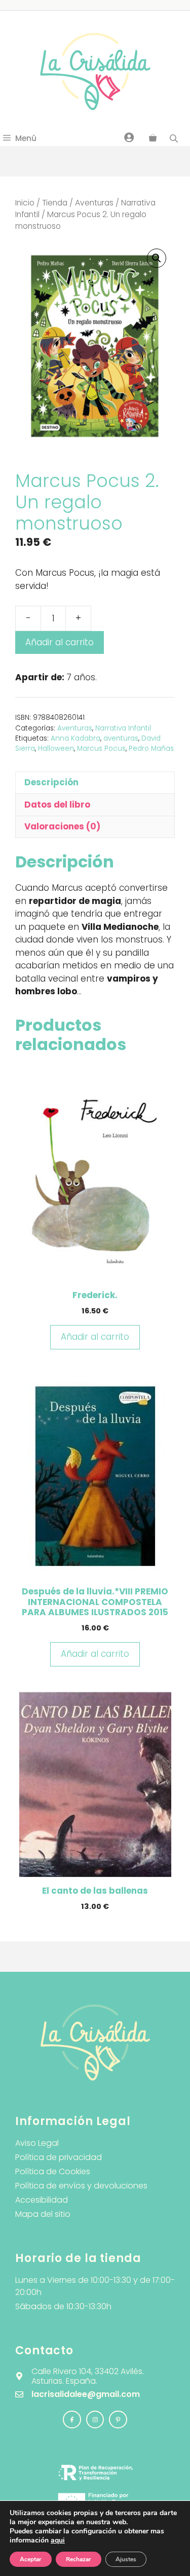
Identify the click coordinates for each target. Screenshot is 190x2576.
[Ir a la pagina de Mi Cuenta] (129, 137)
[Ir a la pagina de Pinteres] (118, 2420)
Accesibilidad (42, 2200)
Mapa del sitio (43, 2214)
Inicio (25, 203)
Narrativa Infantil (123, 728)
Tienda (55, 203)
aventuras (121, 738)
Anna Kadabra (75, 738)
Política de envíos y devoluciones (81, 2186)
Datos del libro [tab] (57, 805)
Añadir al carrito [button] (95, 1337)
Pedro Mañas (151, 749)
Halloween (56, 749)
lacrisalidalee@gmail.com (86, 2394)
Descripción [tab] (51, 782)
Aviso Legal (37, 2143)
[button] (157, 258)
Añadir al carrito (60, 642)
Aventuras (94, 203)
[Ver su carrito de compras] (153, 138)
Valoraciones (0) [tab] (62, 826)
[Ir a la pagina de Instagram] (72, 2420)
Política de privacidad (59, 2157)
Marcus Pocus (101, 749)
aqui (58, 2540)
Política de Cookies (53, 2171)
